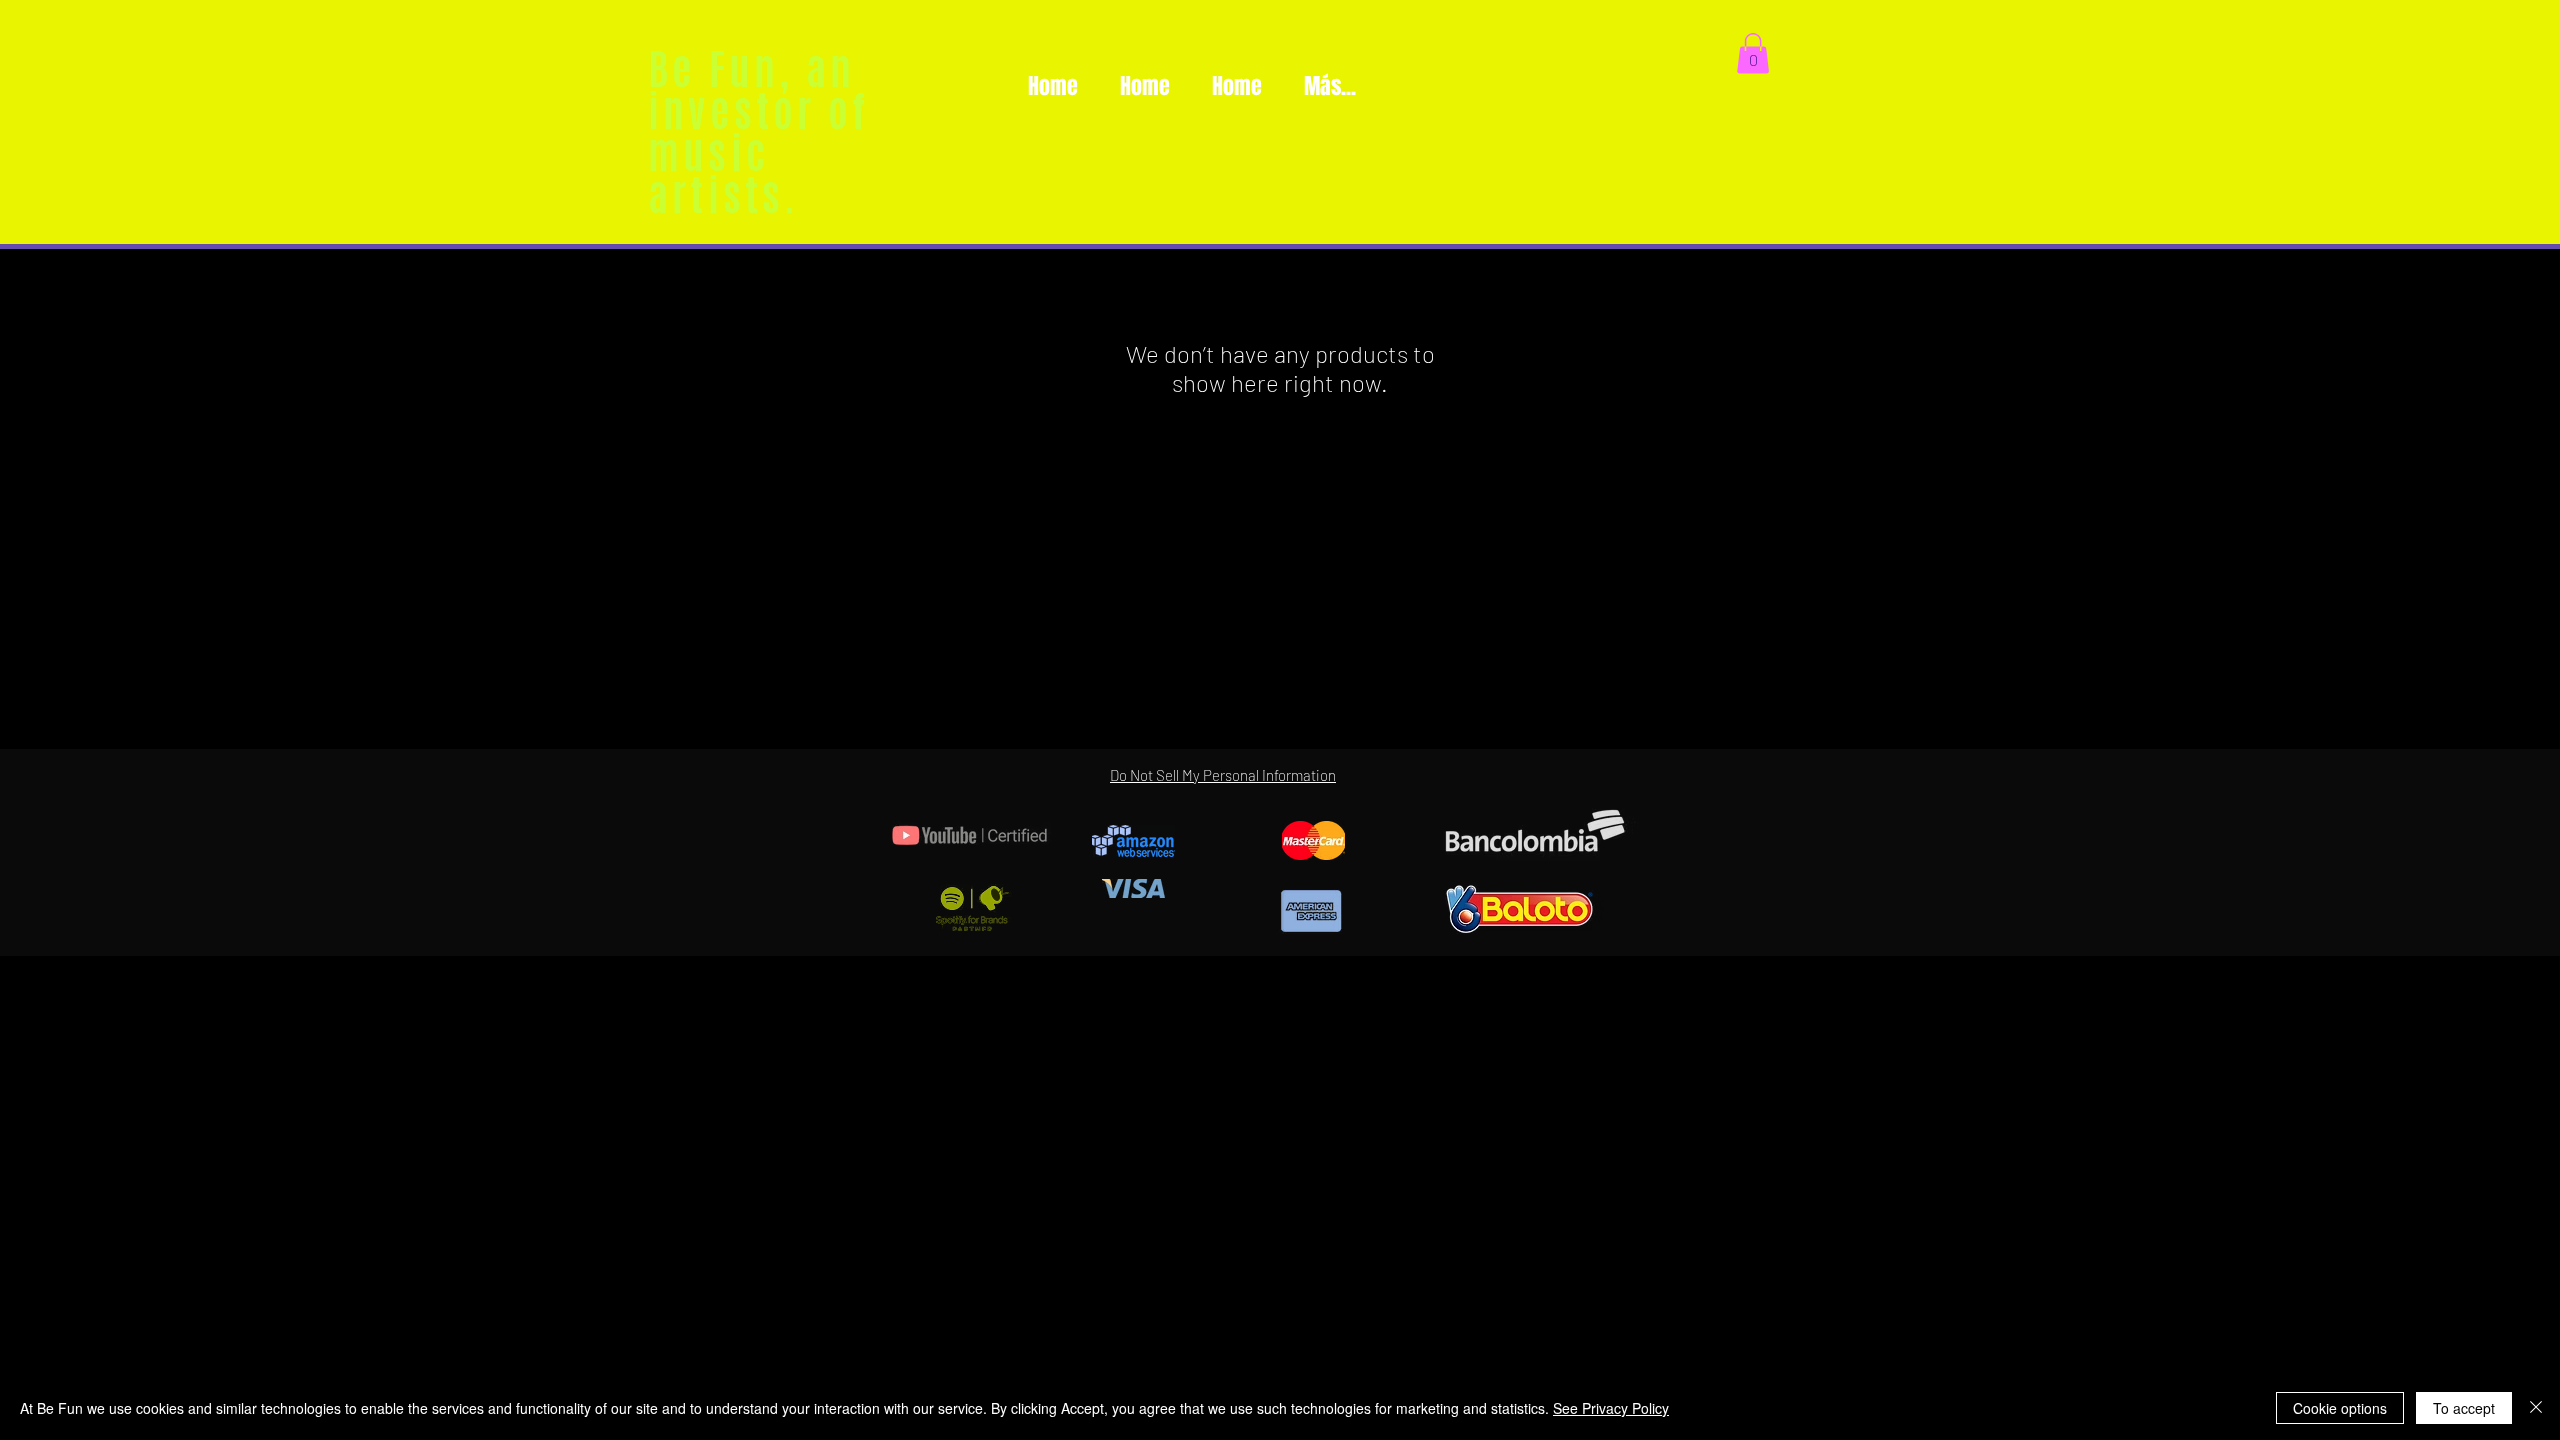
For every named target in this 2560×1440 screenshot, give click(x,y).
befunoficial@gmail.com (1623, 1006)
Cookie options (2340, 1408)
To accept (2464, 1408)
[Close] (2536, 1408)
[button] (1753, 53)
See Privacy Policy (1611, 1408)
